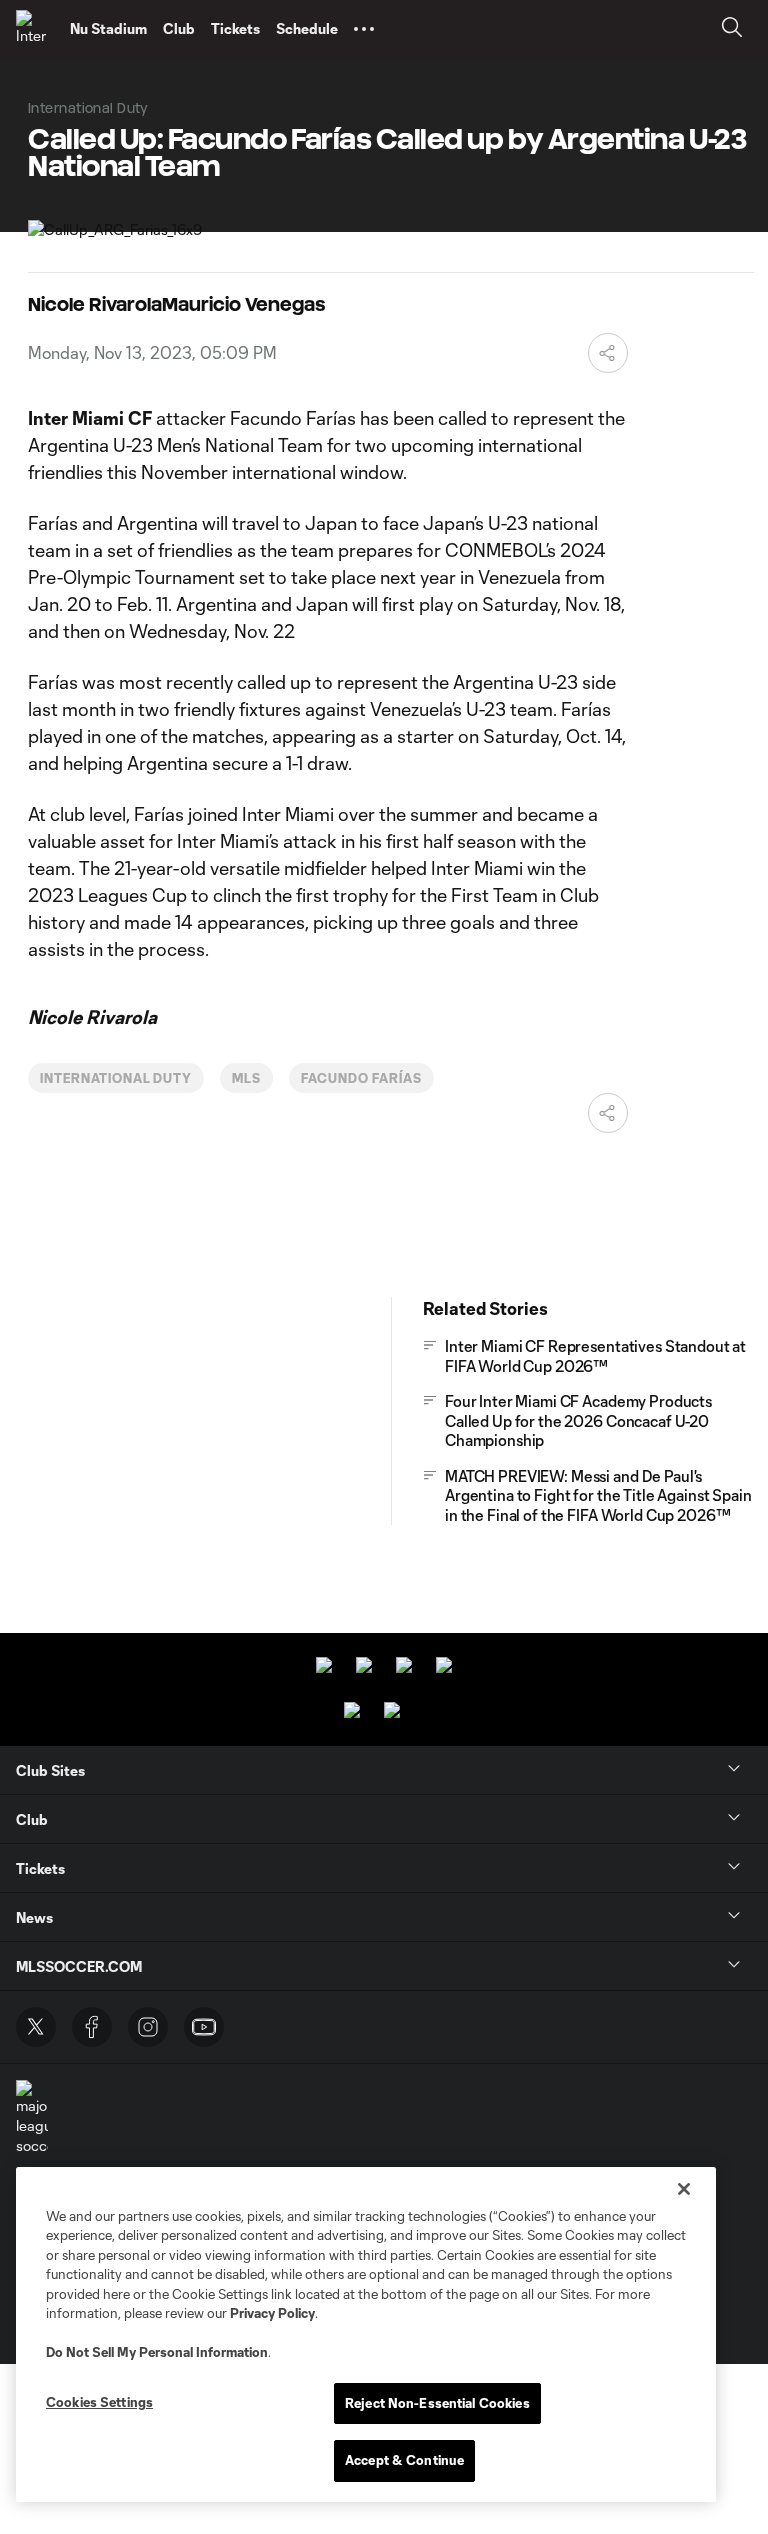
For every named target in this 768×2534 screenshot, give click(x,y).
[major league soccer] (32, 2117)
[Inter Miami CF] (35, 29)
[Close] (684, 2189)
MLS (246, 1078)
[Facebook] (92, 2027)
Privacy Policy (272, 2313)
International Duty (116, 1078)
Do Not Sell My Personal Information (157, 2352)
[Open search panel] (732, 29)
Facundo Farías (361, 1078)
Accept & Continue (404, 2460)
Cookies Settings (99, 2402)
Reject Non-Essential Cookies (437, 2403)
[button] (364, 29)
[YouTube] (204, 2027)
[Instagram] (148, 2027)
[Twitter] (36, 2027)
